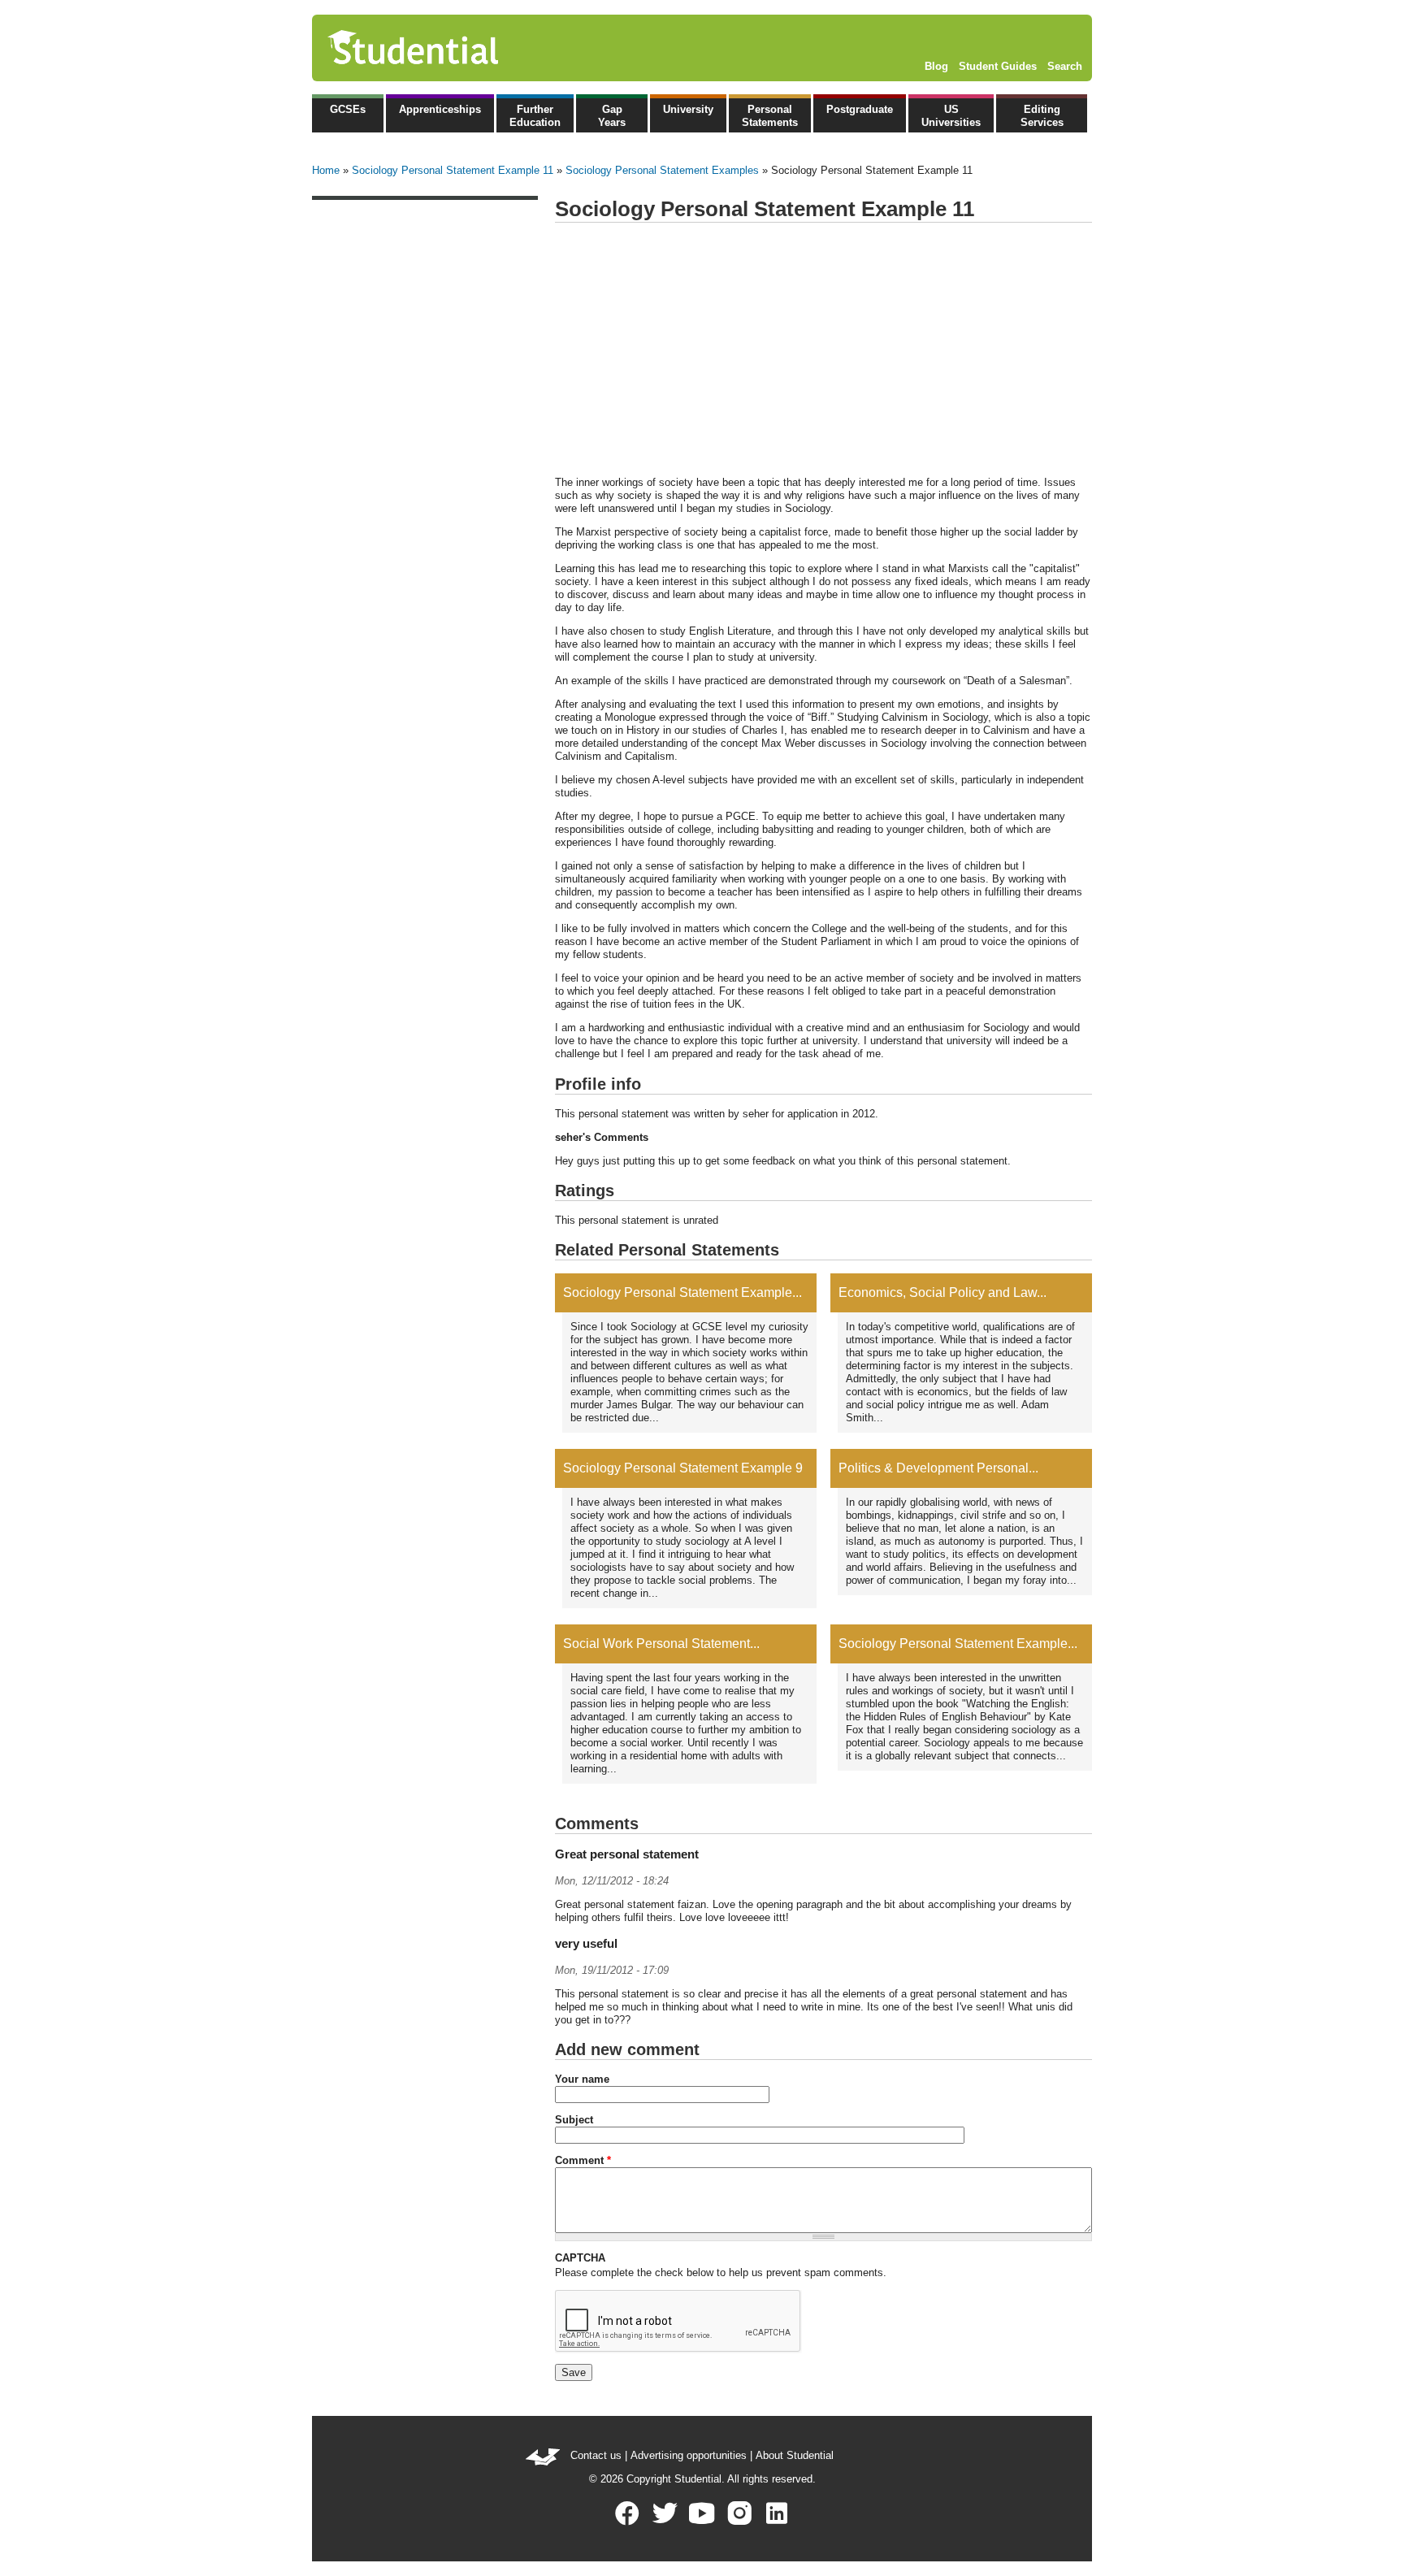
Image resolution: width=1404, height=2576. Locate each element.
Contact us (596, 2455)
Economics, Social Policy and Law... (942, 1292)
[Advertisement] (823, 350)
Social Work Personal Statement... (661, 1644)
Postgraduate (860, 109)
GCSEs (348, 109)
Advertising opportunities (689, 2455)
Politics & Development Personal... (938, 1468)
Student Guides (998, 66)
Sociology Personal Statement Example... (682, 1292)
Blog (936, 66)
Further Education (535, 116)
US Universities (951, 116)
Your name (582, 2079)
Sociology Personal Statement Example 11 (453, 170)
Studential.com (448, 48)
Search (1065, 66)
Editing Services (1042, 116)
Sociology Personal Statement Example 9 (683, 1468)
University (688, 109)
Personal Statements (770, 116)
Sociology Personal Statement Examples (662, 170)
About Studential (795, 2455)
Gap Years (612, 116)
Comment (583, 2160)
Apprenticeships (440, 109)
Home (326, 170)
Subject (574, 2120)
